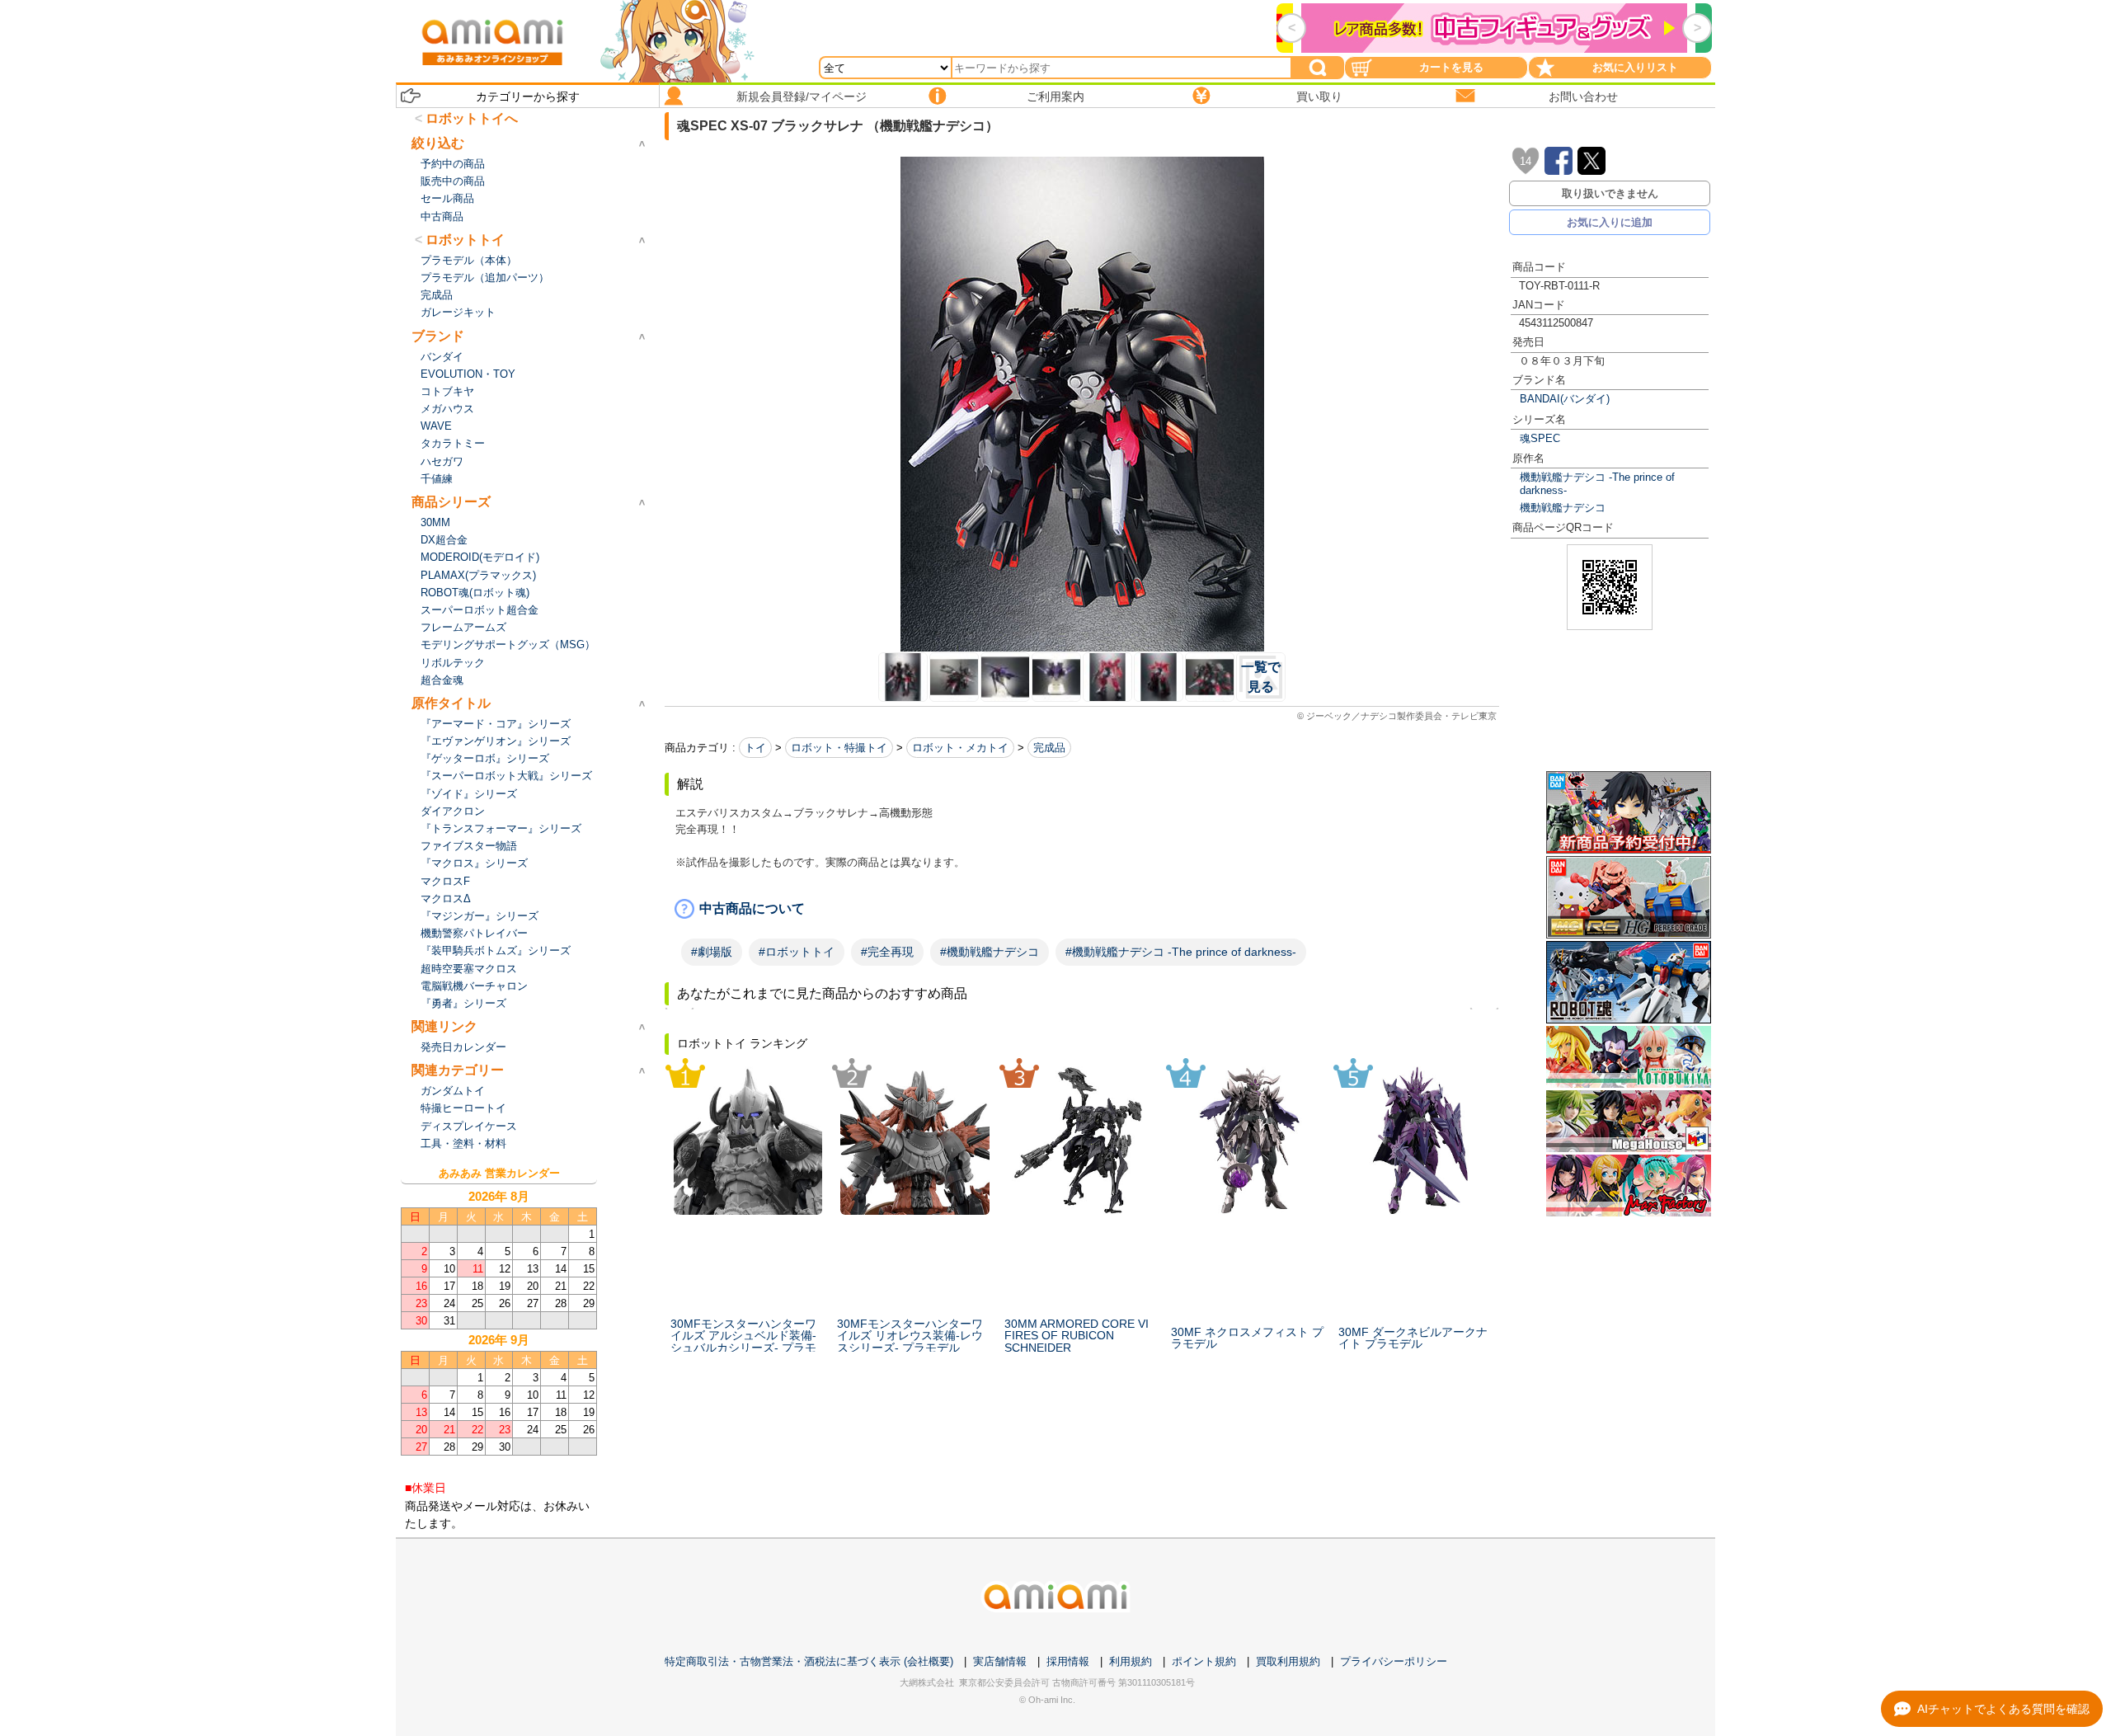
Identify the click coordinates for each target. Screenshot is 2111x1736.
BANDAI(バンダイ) (1565, 399)
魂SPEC (1540, 438)
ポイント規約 (1204, 1661)
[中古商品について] (1082, 909)
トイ (755, 748)
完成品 (1049, 748)
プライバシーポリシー (1394, 1661)
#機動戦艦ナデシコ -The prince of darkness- (1181, 952)
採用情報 (1068, 1661)
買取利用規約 (1288, 1661)
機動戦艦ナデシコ (1563, 508)
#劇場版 (712, 952)
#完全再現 (887, 952)
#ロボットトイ (797, 952)
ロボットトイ (465, 240)
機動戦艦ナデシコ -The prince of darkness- (1597, 483)
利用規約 (1131, 1661)
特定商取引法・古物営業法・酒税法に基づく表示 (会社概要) (809, 1661)
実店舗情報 (1000, 1661)
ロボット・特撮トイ (839, 748)
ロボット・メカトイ (960, 748)
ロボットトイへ (472, 118)
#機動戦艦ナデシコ (990, 952)
